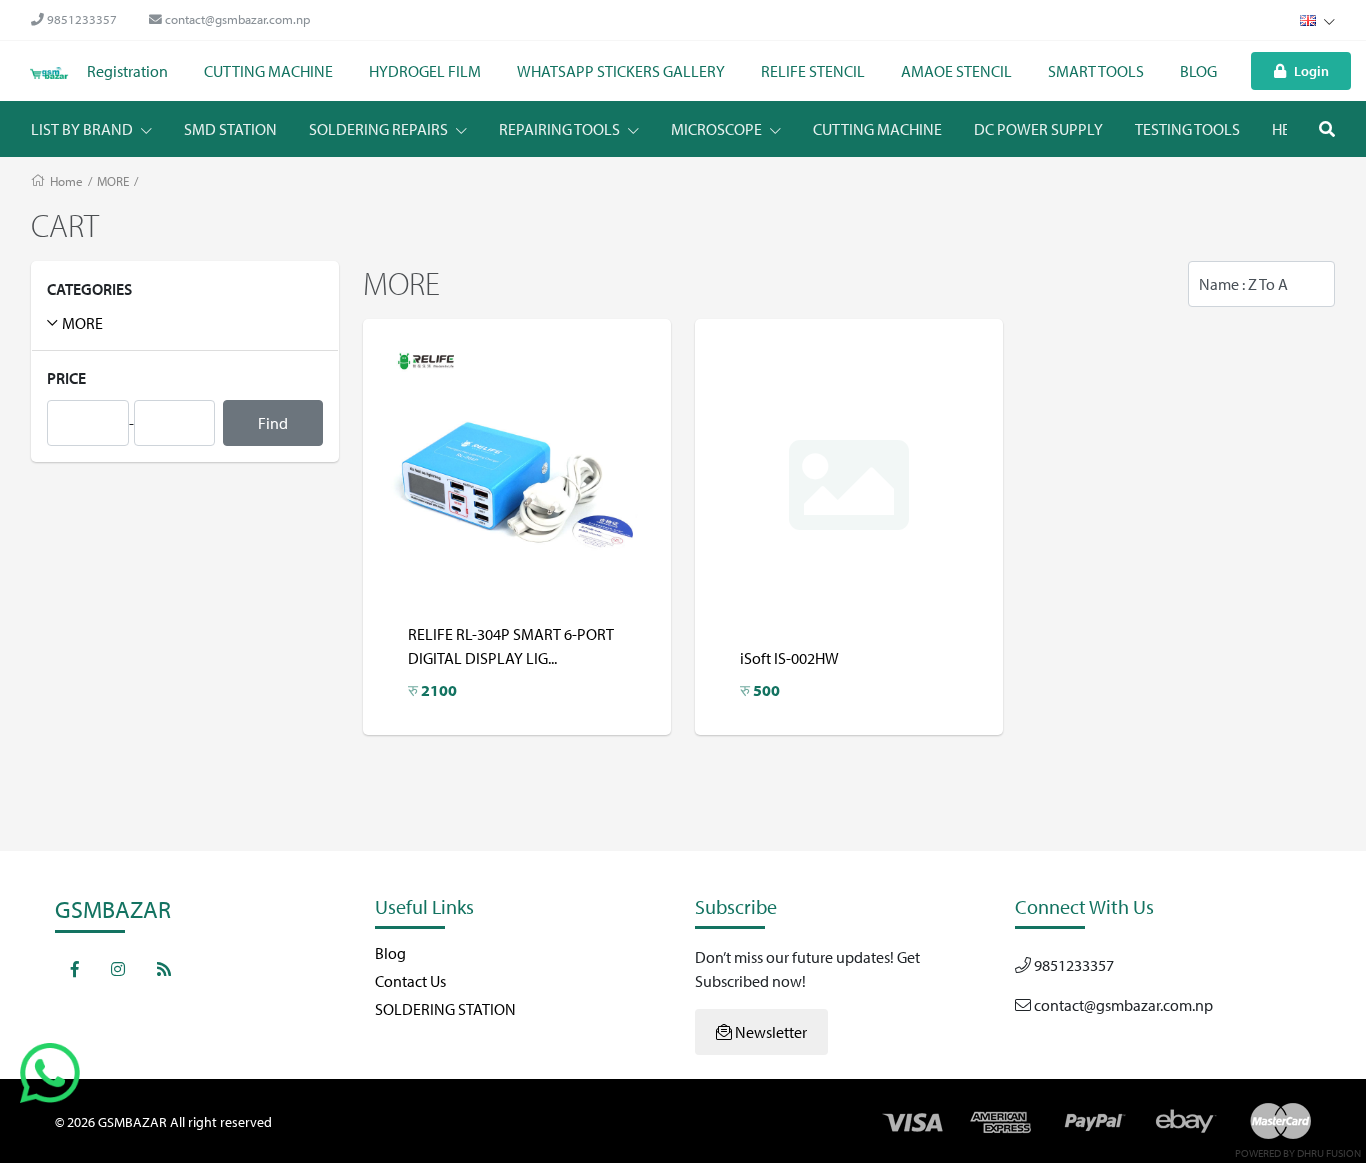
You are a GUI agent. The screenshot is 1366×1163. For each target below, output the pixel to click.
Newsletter (769, 1032)
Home (66, 181)
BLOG (1198, 71)
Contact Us (410, 981)
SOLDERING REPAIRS (380, 129)
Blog (390, 953)
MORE (113, 181)
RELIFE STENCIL (813, 71)
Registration (127, 71)
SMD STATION (230, 129)
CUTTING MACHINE (268, 71)
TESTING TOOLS (1187, 129)
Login (1311, 70)
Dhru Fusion (1329, 1153)
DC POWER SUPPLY (1038, 129)
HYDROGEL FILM (425, 71)
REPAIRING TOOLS (561, 129)
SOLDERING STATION (445, 1009)
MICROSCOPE (718, 129)
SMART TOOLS (1096, 71)
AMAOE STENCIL (956, 71)
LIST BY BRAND (83, 129)
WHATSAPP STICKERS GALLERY (621, 71)
